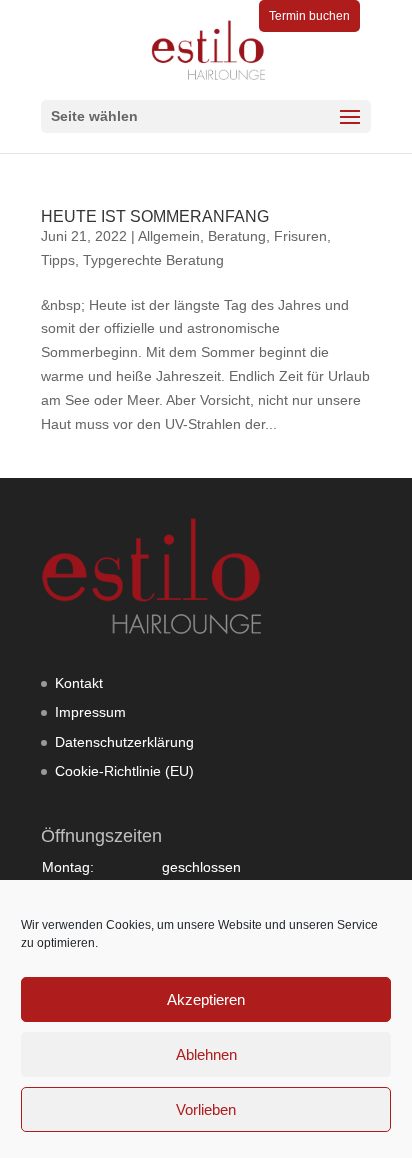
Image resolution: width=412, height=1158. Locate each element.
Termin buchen (309, 16)
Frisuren (300, 236)
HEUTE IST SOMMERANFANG (155, 216)
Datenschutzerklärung (124, 742)
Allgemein (169, 236)
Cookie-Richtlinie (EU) (124, 771)
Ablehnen (206, 1054)
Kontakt (79, 683)
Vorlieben (206, 1109)
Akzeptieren (206, 999)
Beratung (237, 236)
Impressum (90, 712)
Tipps (58, 260)
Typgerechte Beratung (153, 260)
